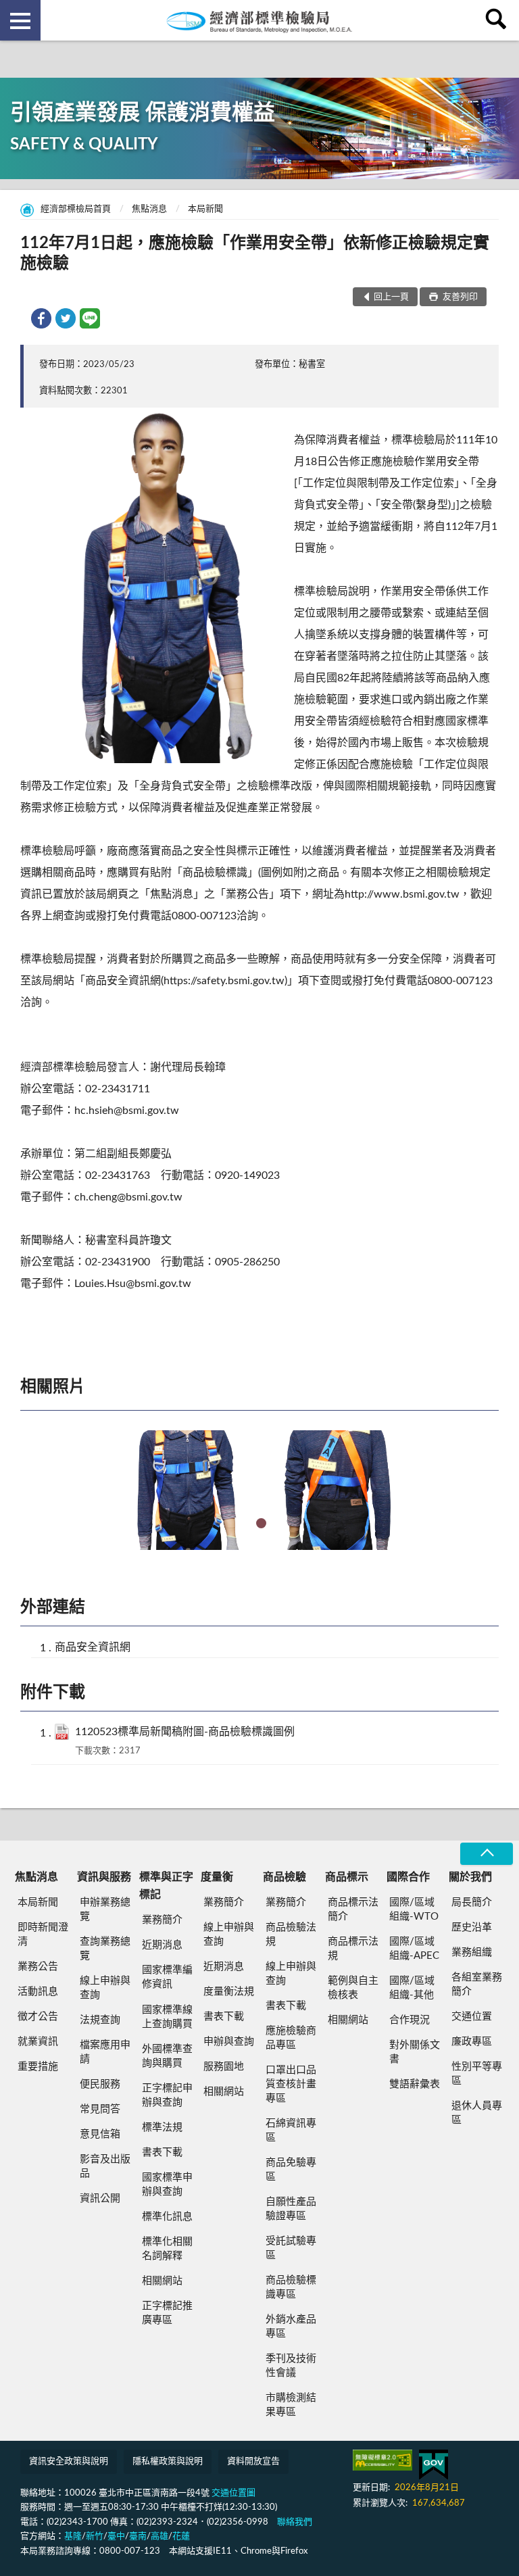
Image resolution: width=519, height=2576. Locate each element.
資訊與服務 (104, 1877)
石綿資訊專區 (291, 2131)
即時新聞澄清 (43, 1935)
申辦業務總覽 (105, 1910)
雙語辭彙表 (415, 2084)
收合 (487, 1854)
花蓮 (181, 2536)
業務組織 (472, 1952)
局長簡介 (472, 1902)
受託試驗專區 (291, 2248)
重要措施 (38, 2067)
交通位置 (472, 2017)
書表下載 (162, 2153)
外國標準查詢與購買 (167, 2056)
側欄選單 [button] (20, 20)
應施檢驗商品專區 (291, 2038)
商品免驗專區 (291, 2170)
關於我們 (470, 1877)
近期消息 (162, 1945)
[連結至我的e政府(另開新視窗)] (434, 2465)
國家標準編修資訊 (167, 1977)
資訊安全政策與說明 (69, 2461)
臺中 (116, 2536)
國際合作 (408, 1877)
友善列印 (459, 297)
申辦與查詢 (229, 2042)
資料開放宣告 (253, 2461)
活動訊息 (38, 1992)
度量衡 (217, 1877)
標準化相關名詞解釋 (167, 2249)
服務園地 (224, 2067)
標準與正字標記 (166, 1886)
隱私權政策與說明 (168, 2461)
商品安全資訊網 (93, 1647)
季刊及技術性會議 (291, 2366)
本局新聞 (205, 209)
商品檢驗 (285, 1877)
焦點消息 (149, 209)
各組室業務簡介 (477, 1985)
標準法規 (162, 2128)
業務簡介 (162, 1920)
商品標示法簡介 (353, 1910)
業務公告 (38, 1967)
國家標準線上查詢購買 (167, 2017)
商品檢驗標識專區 (291, 2287)
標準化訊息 (167, 2217)
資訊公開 (100, 2198)
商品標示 (347, 1877)
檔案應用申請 (105, 2052)
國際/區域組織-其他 (412, 1988)
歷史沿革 (472, 1927)
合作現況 (410, 2020)
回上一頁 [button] (391, 297)
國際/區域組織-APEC (414, 1949)
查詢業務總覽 (105, 1949)
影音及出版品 (105, 2166)
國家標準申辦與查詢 (167, 2185)
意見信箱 (100, 2134)
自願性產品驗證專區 (291, 2209)
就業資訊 (38, 2042)
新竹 (95, 2536)
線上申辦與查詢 (105, 1988)
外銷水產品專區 (291, 2327)
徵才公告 (38, 2017)
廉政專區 (472, 2042)
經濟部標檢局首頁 (76, 209)
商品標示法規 (353, 1949)
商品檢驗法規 (291, 1935)
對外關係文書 (415, 2052)
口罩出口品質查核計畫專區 (291, 2084)
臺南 (138, 2536)
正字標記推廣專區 (167, 2313)
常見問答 (100, 2109)
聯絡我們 (295, 2522)
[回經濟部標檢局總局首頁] (259, 20)
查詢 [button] (499, 20)
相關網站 (162, 2281)
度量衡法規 (229, 1992)
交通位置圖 (233, 2493)
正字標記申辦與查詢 (167, 2095)
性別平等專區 (477, 2074)
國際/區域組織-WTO (414, 1910)
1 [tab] (261, 1523)
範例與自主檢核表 (353, 1988)
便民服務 (100, 2084)
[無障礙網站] (382, 2460)
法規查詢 (100, 2020)
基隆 (73, 2536)
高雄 (159, 2536)
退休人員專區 (477, 2113)
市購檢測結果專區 (291, 2405)
